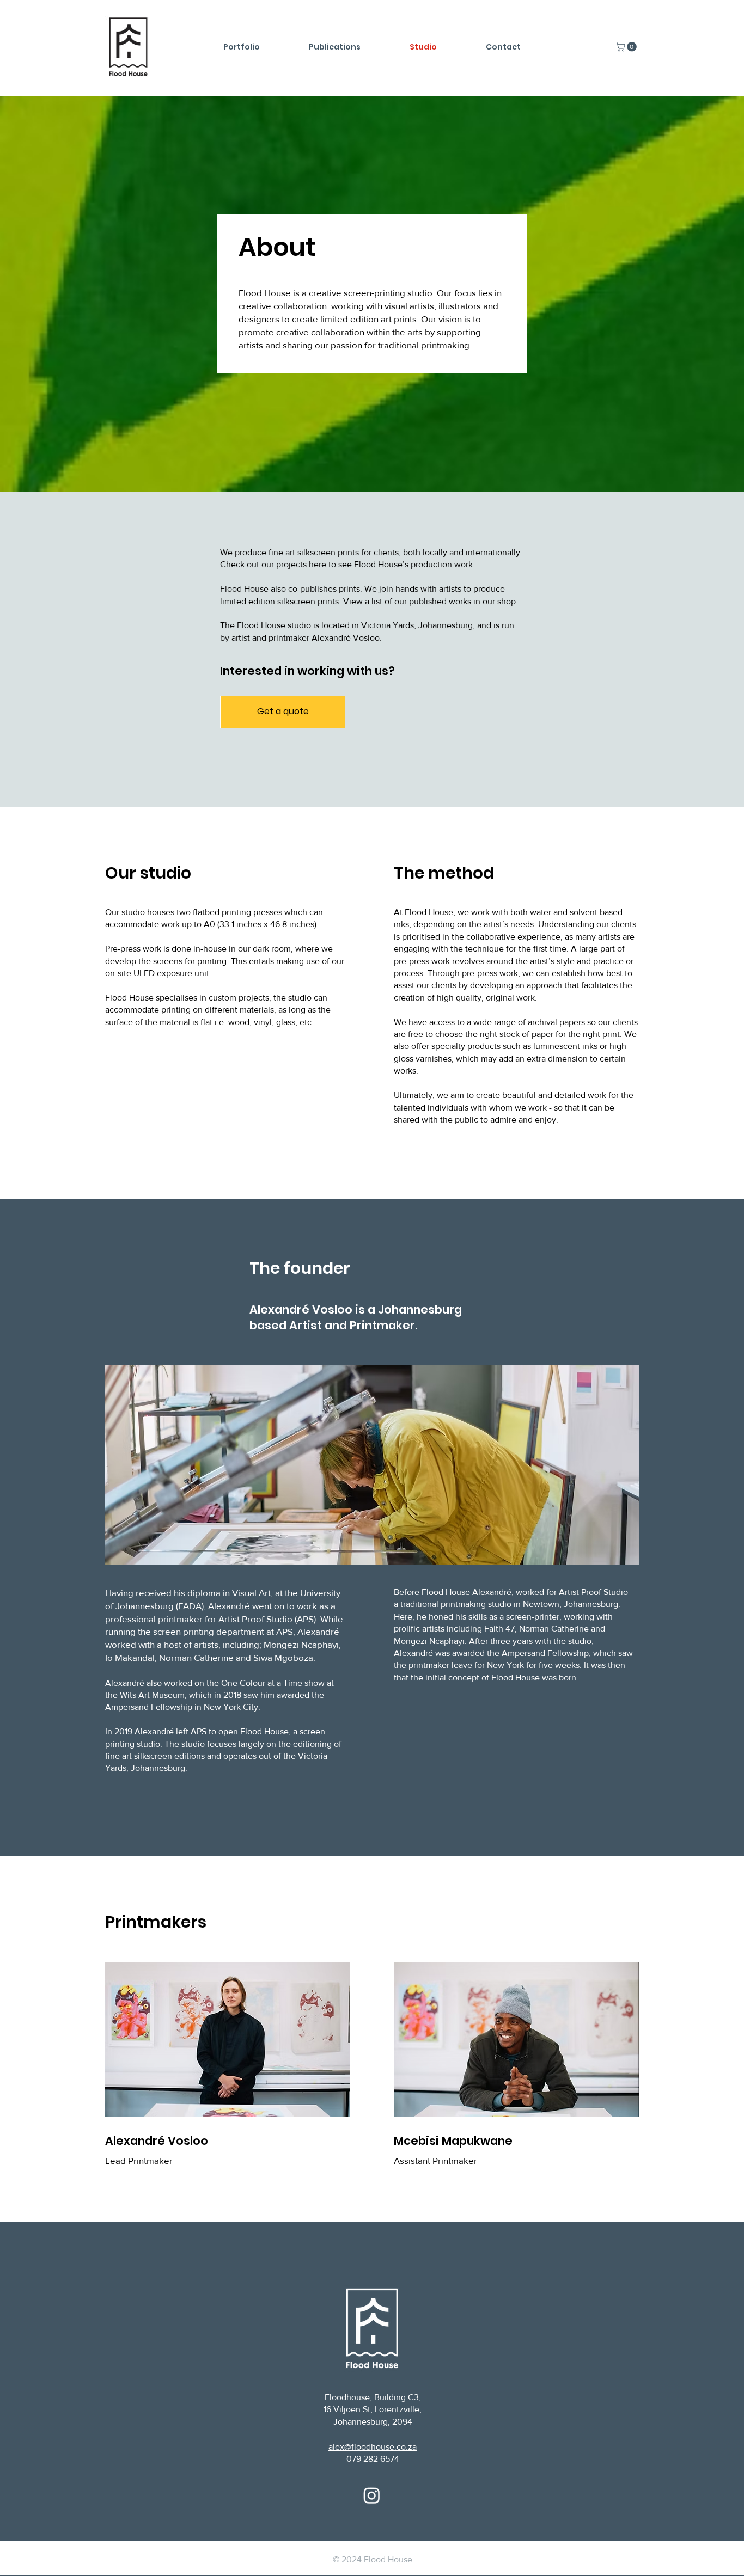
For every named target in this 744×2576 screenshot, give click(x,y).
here (318, 564)
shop (507, 601)
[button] (627, 47)
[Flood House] (372, 2495)
